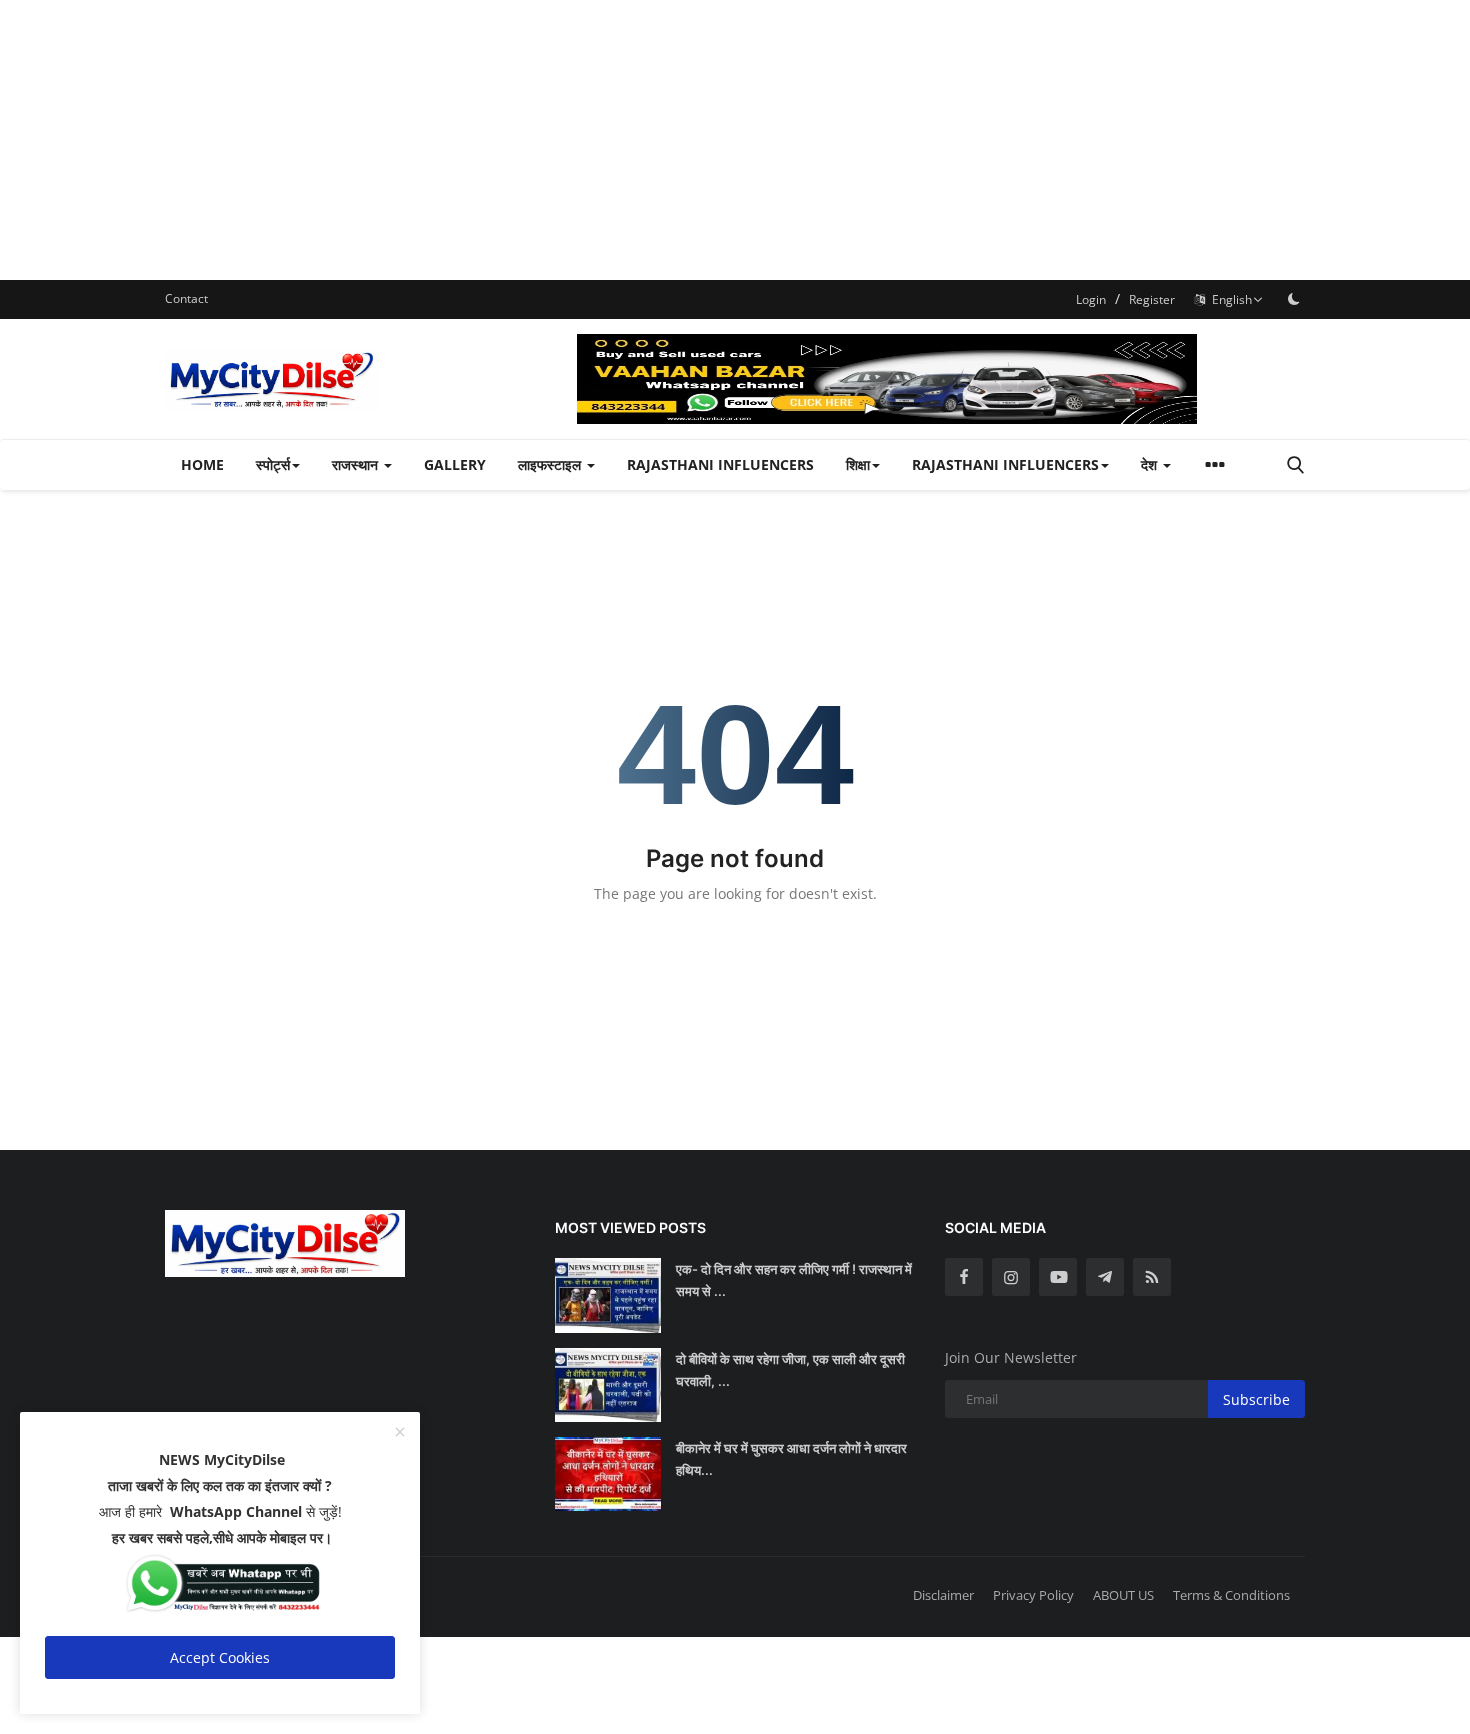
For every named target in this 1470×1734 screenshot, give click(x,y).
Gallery (455, 464)
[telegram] (1105, 1277)
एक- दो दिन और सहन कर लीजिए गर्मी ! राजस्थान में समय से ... (794, 1280)
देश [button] (1151, 464)
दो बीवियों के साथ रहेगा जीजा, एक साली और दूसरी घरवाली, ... (790, 1370)
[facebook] (964, 1277)
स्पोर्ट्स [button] (273, 464)
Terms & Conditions (1231, 1595)
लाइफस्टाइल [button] (551, 464)
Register (1152, 299)
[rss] (1152, 1277)
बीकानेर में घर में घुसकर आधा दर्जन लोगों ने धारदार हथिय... (791, 1459)
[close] (400, 1433)
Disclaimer (943, 1595)
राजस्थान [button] (357, 464)
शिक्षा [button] (858, 464)
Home (202, 464)
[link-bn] (941, 379)
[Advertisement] (600, 140)
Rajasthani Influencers (720, 464)
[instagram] (1011, 1277)
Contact (186, 298)
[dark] (1294, 299)
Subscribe (1256, 1399)
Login (1091, 299)
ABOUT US (1123, 1595)
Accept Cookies (220, 1657)
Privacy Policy (1033, 1595)
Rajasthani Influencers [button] (1005, 464)
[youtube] (1058, 1277)
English (1229, 299)
